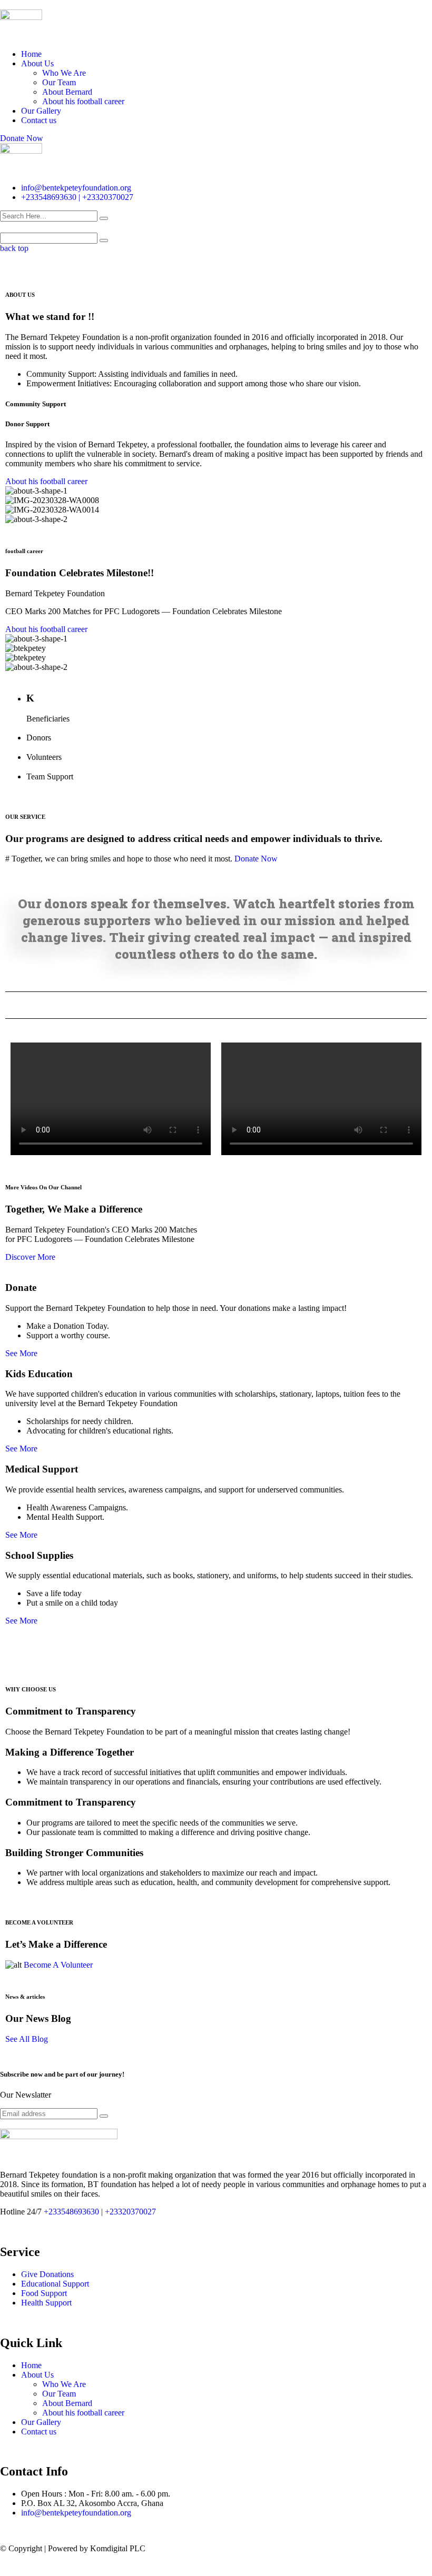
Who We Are (64, 73)
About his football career (83, 101)
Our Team (59, 82)
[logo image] (21, 151)
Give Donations (47, 2274)
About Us (37, 63)
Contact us (39, 120)
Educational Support (55, 2284)
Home (31, 54)
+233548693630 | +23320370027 (77, 197)
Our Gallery (41, 111)
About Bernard (67, 92)
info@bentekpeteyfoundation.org (76, 188)
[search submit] (104, 218)
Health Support (46, 2303)
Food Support (44, 2293)
